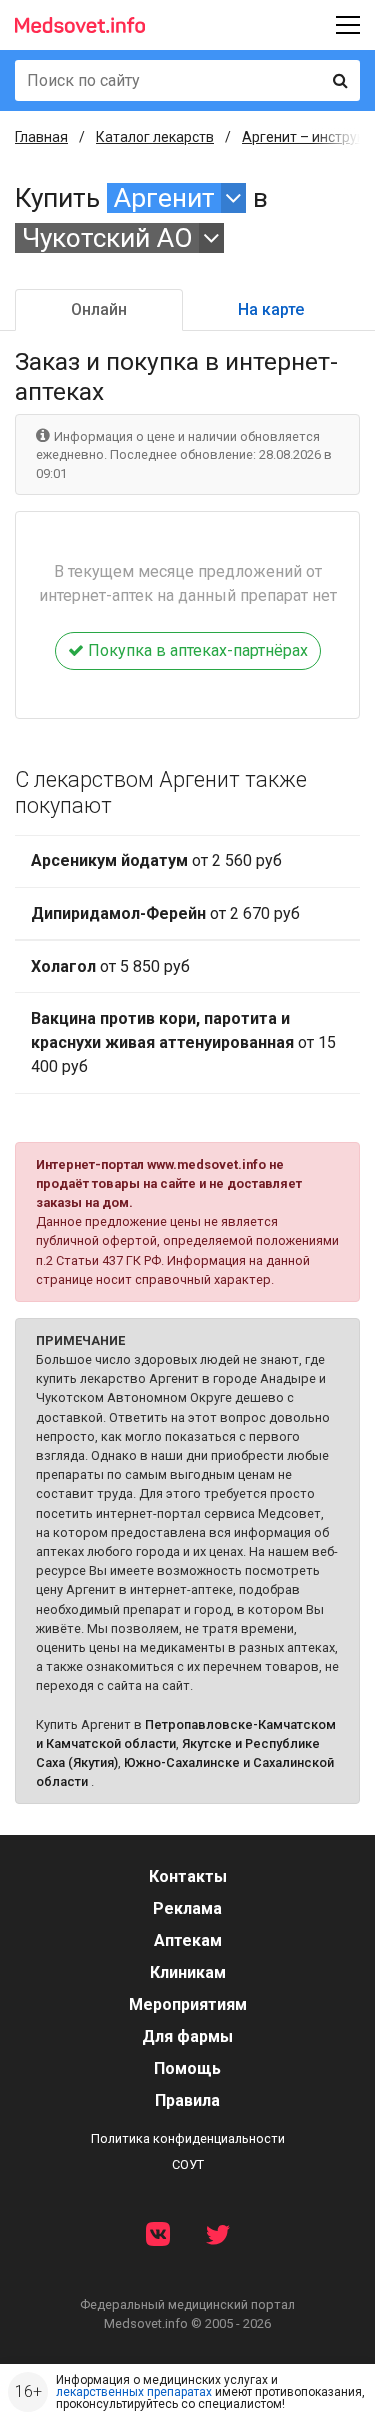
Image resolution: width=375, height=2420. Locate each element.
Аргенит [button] (164, 198)
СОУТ (188, 2164)
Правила (187, 2100)
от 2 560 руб (156, 860)
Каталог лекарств (155, 137)
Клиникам (188, 1972)
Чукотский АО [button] (107, 238)
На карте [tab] (271, 309)
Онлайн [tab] (99, 309)
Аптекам (188, 1940)
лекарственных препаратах (134, 2392)
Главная (41, 137)
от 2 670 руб (165, 913)
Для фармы (187, 2036)
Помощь (187, 2068)
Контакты (188, 1876)
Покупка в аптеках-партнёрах (196, 650)
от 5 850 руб (110, 966)
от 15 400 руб (183, 1042)
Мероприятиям (188, 2004)
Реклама (187, 1908)
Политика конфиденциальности (188, 2138)
